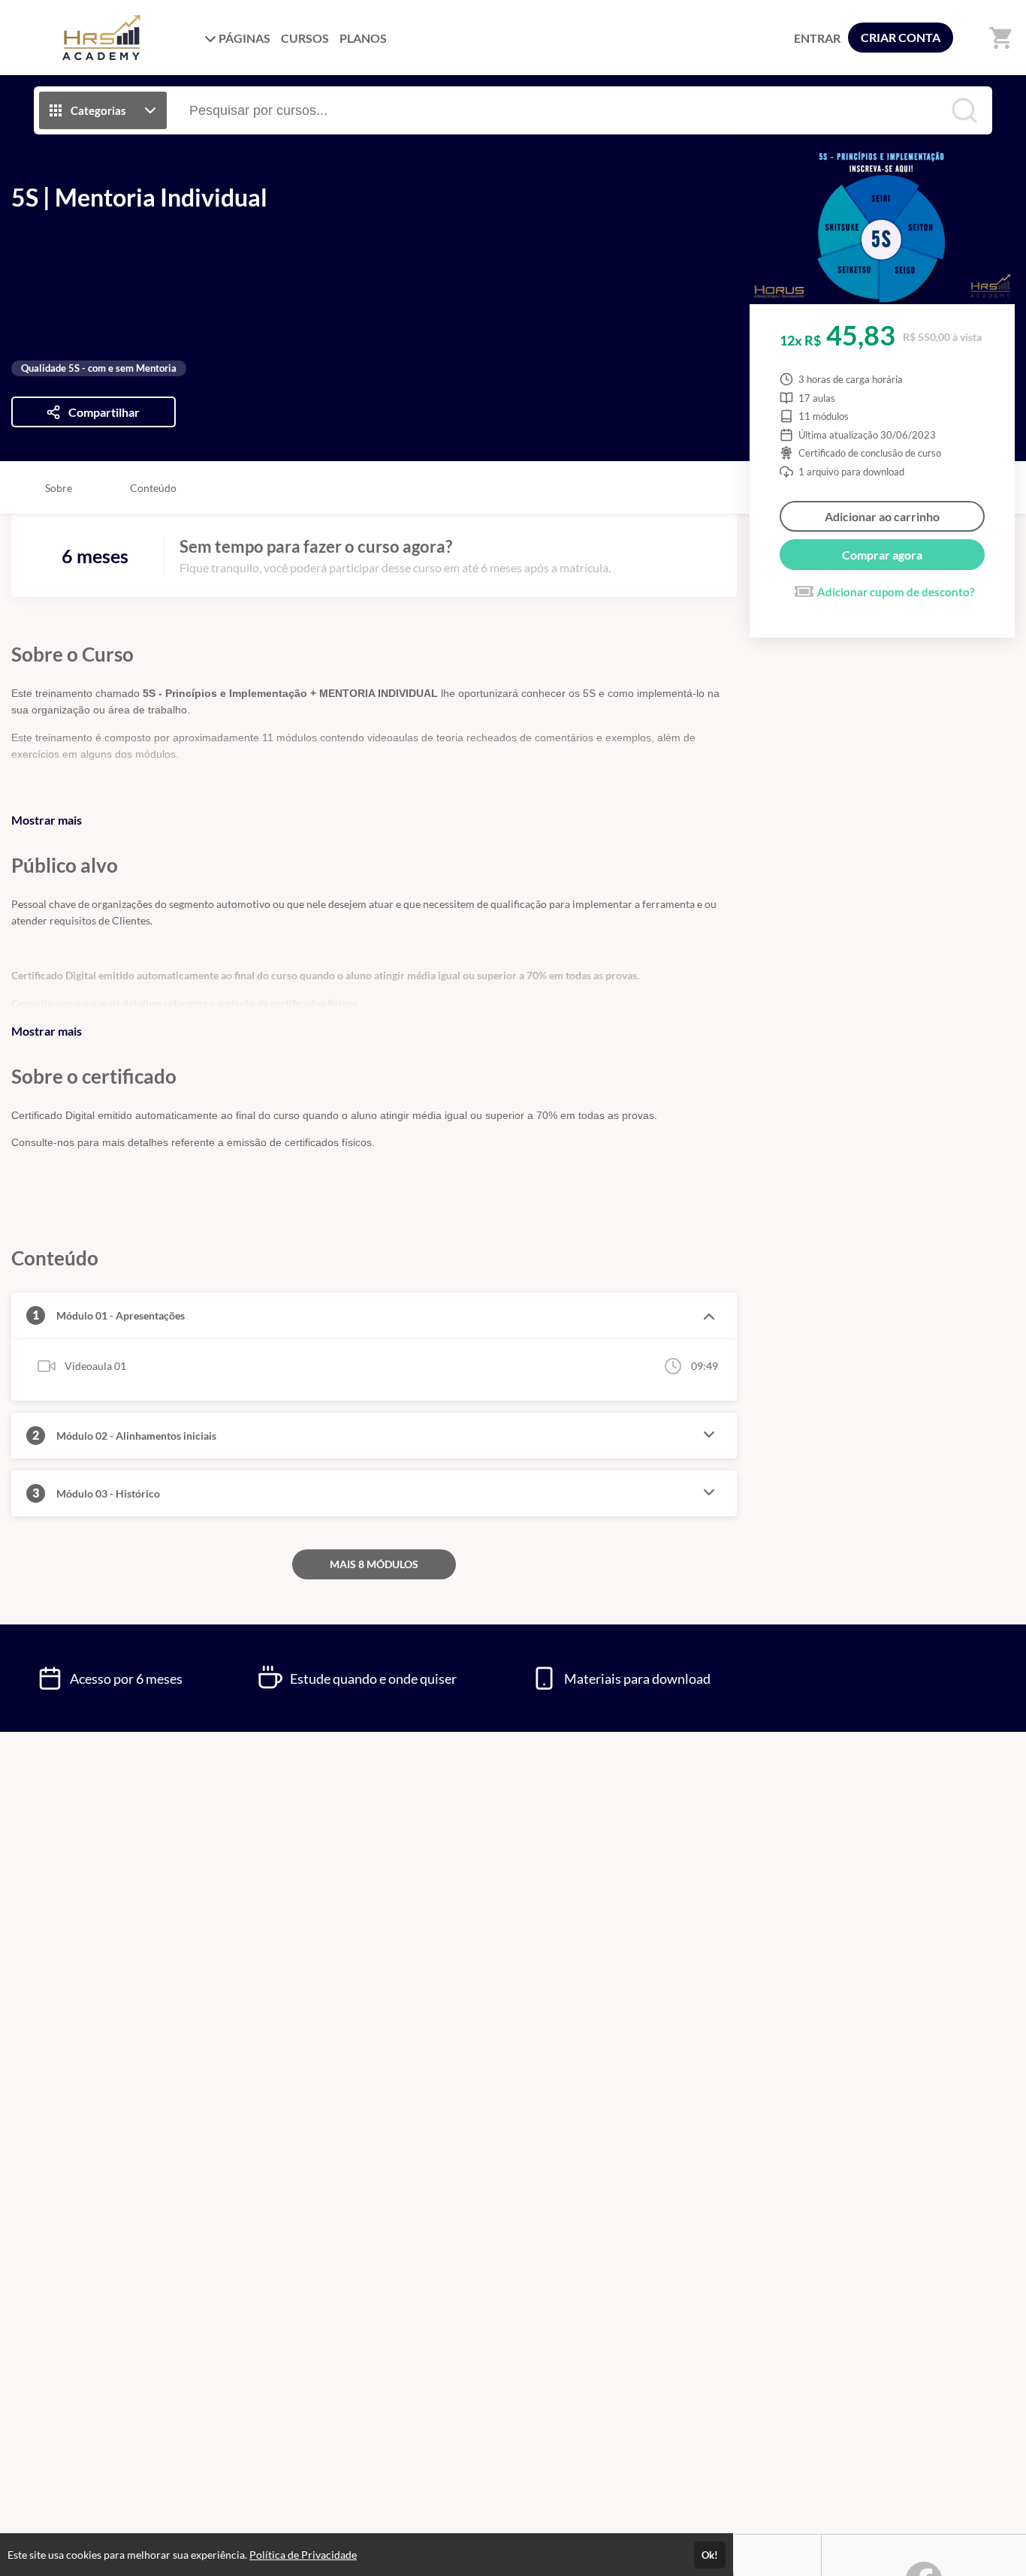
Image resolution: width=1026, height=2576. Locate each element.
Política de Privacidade (303, 2555)
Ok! (710, 2555)
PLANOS (363, 38)
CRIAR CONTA (901, 37)
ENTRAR (817, 38)
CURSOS (305, 38)
